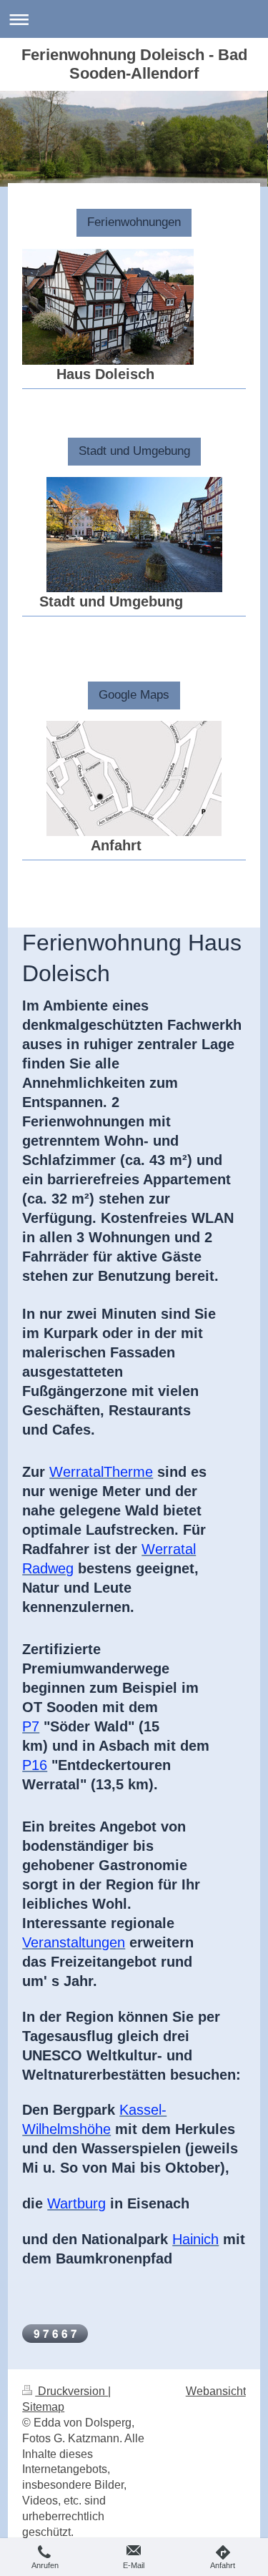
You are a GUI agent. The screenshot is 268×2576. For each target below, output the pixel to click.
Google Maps (134, 695)
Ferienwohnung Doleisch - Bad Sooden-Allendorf (134, 64)
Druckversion (71, 2391)
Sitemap (43, 2407)
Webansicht (216, 2391)
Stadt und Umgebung (134, 451)
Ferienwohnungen (134, 222)
